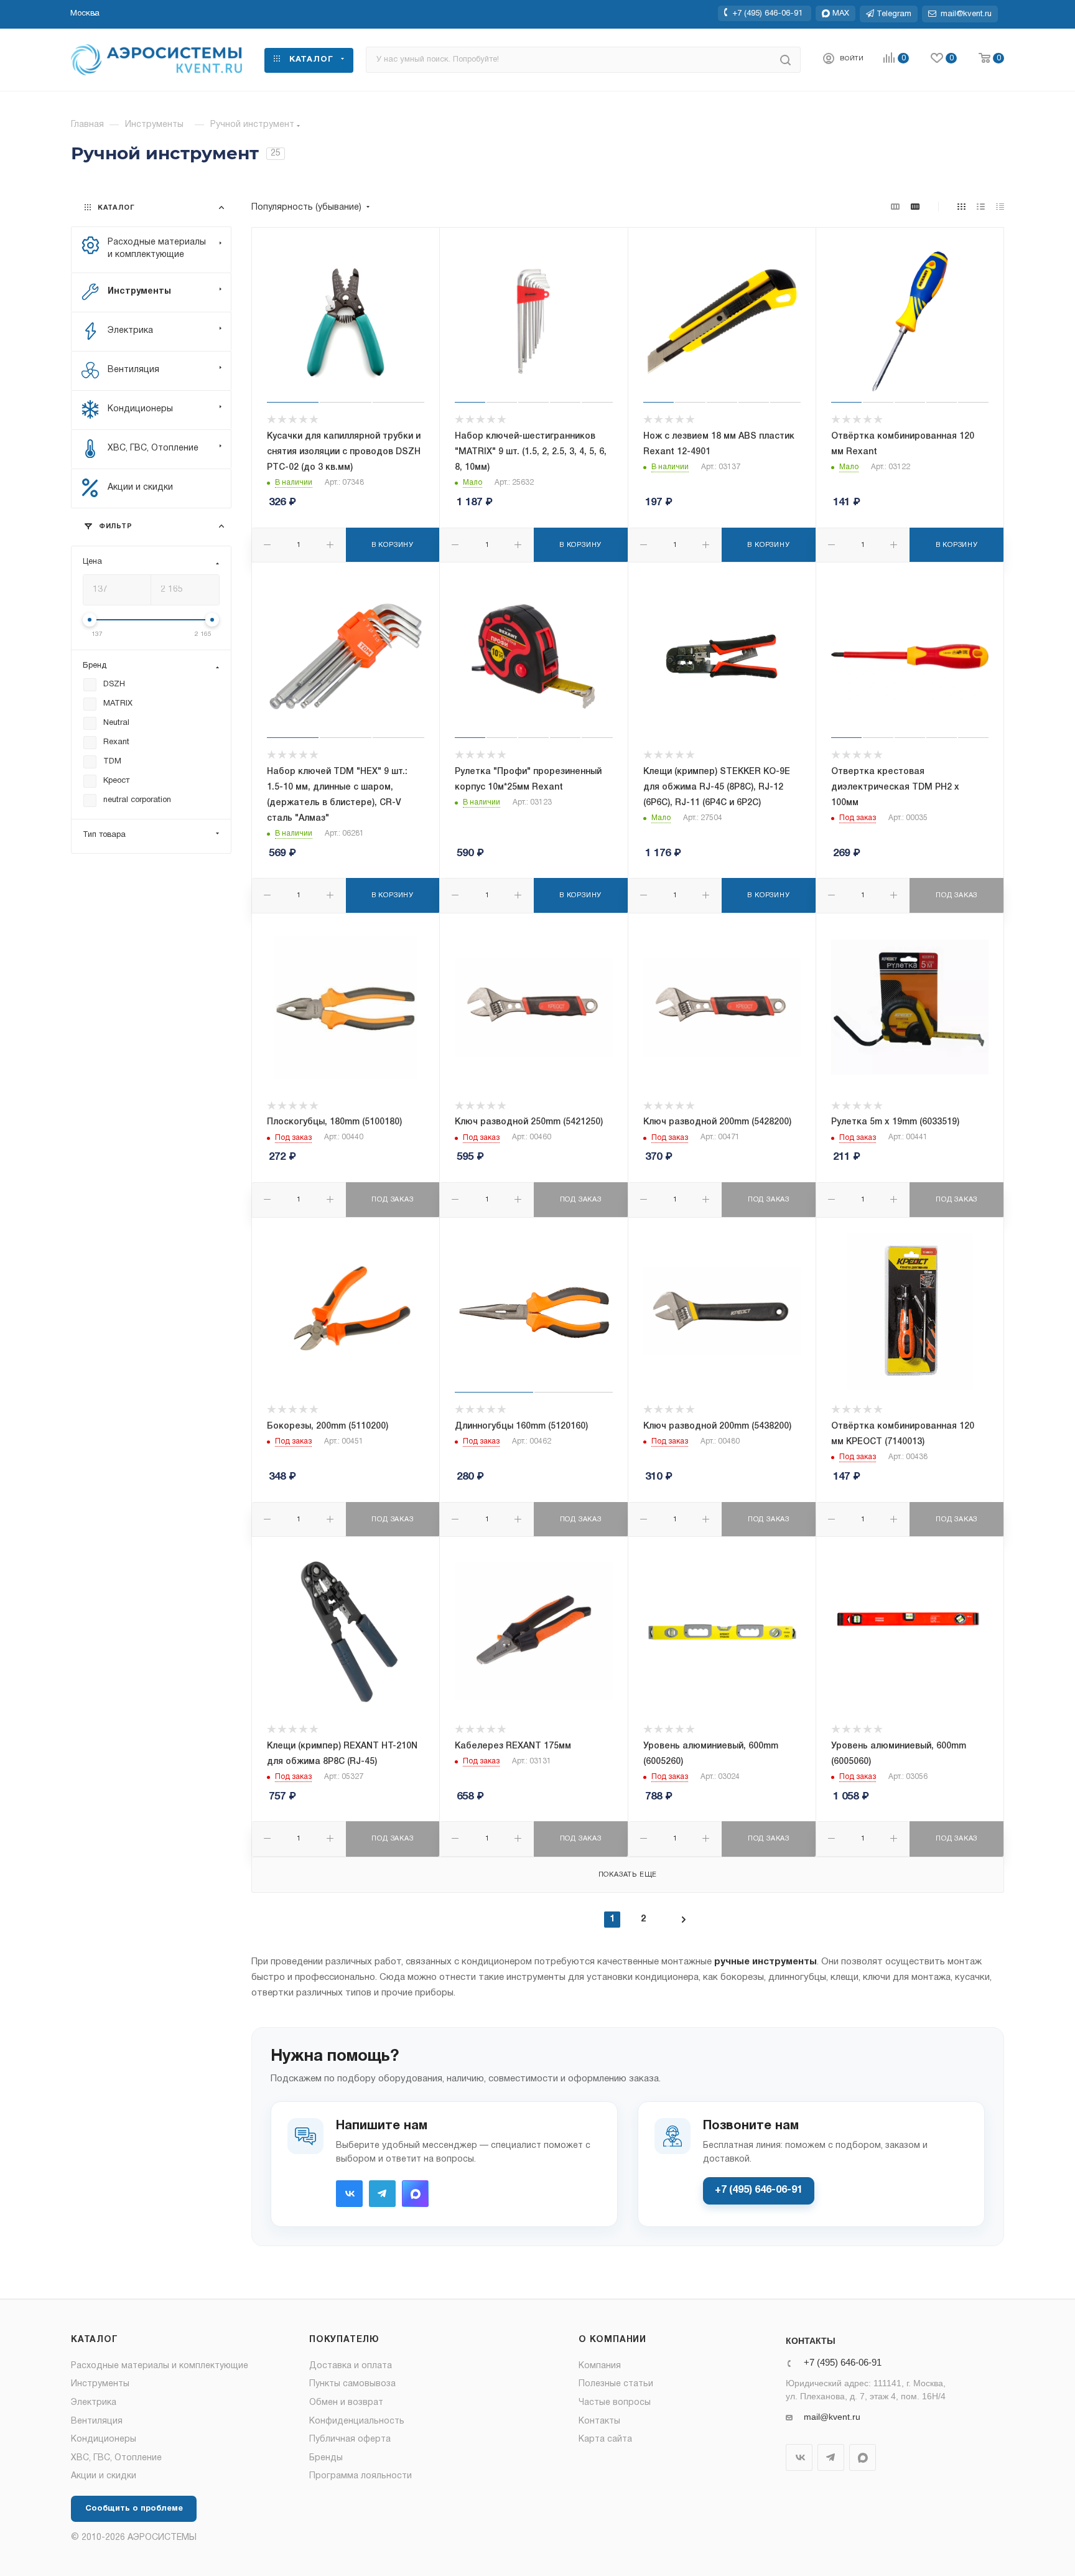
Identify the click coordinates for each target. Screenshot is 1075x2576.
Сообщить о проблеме (134, 2509)
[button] (85, 14)
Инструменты (100, 2384)
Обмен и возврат (346, 2403)
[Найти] (785, 60)
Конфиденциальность (357, 2421)
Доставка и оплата (351, 2366)
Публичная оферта (350, 2439)
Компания (600, 2366)
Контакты (599, 2421)
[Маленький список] (895, 208)
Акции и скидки (104, 2476)
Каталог (95, 2340)
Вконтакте (349, 2194)
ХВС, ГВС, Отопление (116, 2458)
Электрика (94, 2403)
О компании (612, 2340)
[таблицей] (1000, 208)
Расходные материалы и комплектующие (160, 2366)
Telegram (382, 2194)
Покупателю (344, 2340)
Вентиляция (97, 2421)
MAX (415, 2194)
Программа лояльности (361, 2476)
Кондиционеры (104, 2439)
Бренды (326, 2458)
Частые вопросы (615, 2403)
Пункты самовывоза (352, 2384)
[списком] (981, 208)
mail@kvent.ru (832, 2417)
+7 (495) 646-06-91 (767, 13)
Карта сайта (605, 2439)
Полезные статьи (616, 2384)
